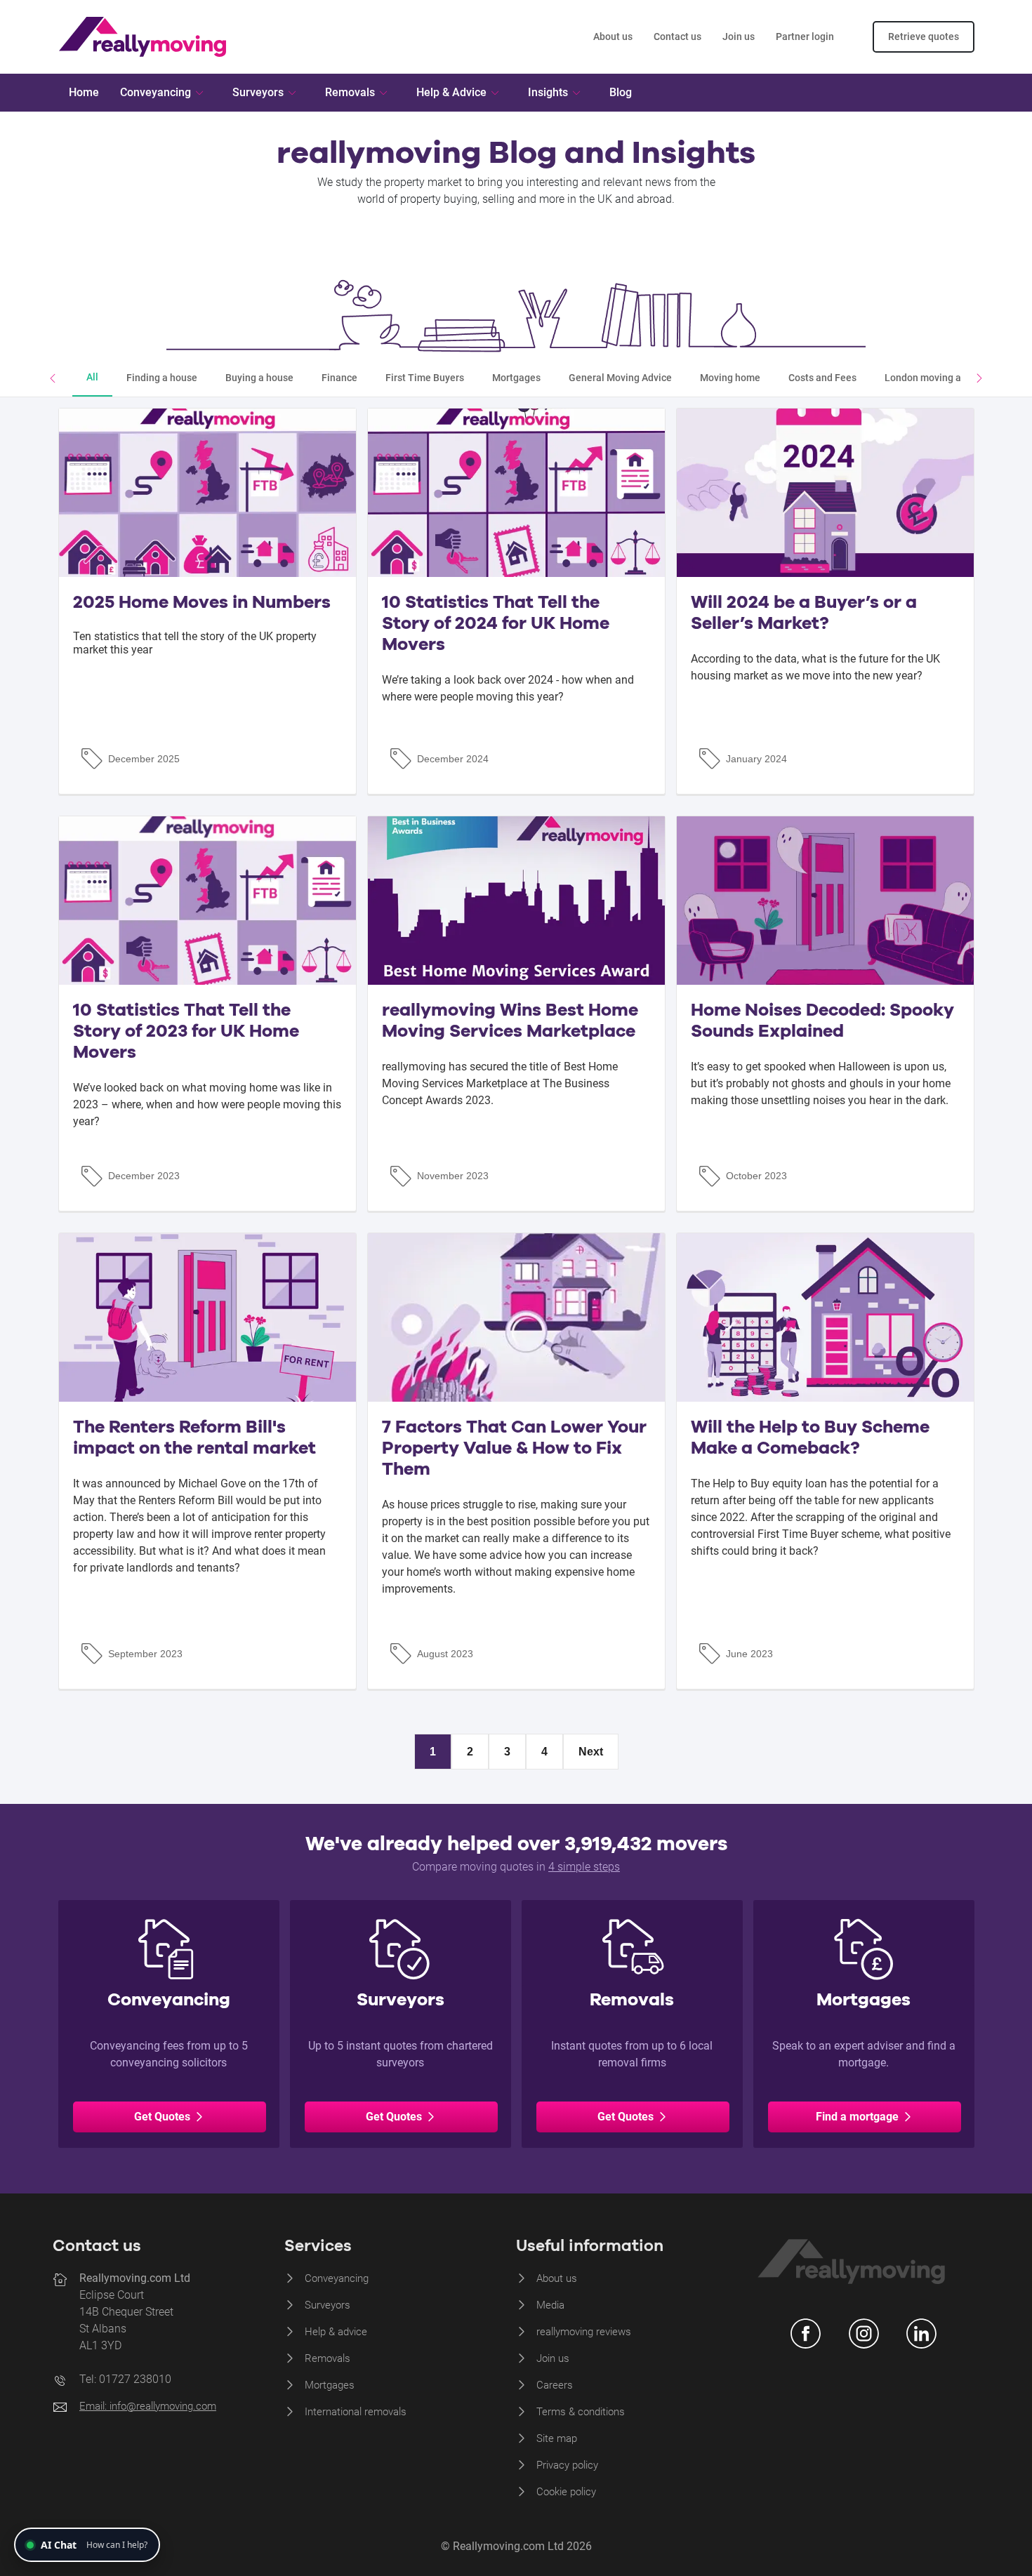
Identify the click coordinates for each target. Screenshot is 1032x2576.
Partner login (805, 36)
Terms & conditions (581, 2412)
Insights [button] (548, 92)
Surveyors (328, 2305)
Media (550, 2305)
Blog (621, 92)
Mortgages (330, 2385)
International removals (356, 2412)
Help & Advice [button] (451, 92)
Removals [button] (350, 92)
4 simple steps (584, 1867)
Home (84, 92)
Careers (555, 2385)
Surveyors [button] (258, 92)
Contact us (677, 36)
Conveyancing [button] (156, 92)
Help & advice (336, 2332)
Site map (557, 2438)
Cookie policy (566, 2492)
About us (613, 36)
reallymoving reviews (584, 2332)
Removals (328, 2358)
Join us (739, 36)
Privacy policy (567, 2465)
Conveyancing (337, 2278)
